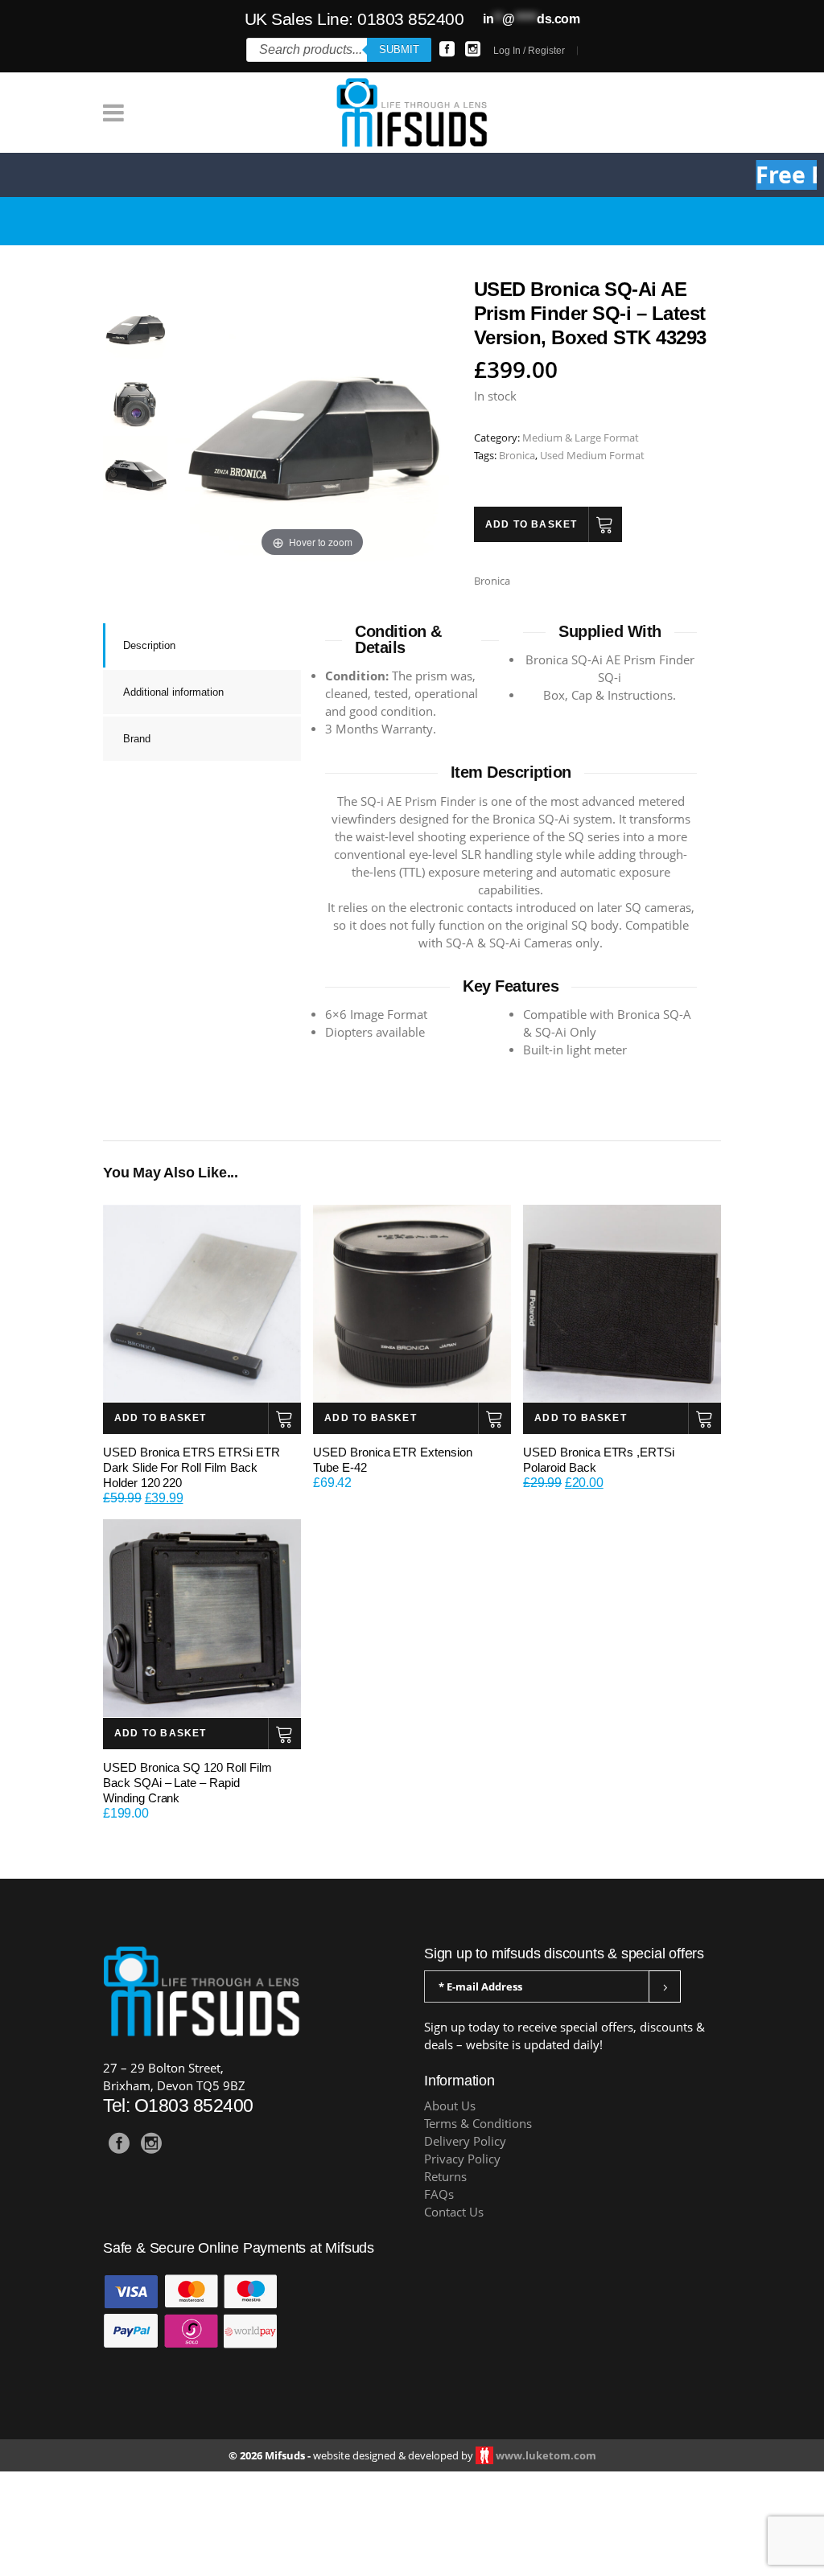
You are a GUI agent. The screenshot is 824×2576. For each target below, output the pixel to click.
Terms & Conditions (478, 2124)
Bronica (517, 455)
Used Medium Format (592, 455)
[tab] (202, 645)
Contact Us (454, 2212)
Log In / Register (529, 51)
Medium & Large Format (581, 438)
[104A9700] (135, 468)
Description (149, 645)
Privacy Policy (462, 2159)
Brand (137, 739)
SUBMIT (399, 49)
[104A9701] (135, 397)
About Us (450, 2106)
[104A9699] (135, 327)
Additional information (173, 692)
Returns (445, 2177)
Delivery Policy (465, 2141)
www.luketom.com (546, 2455)
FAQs (439, 2194)
